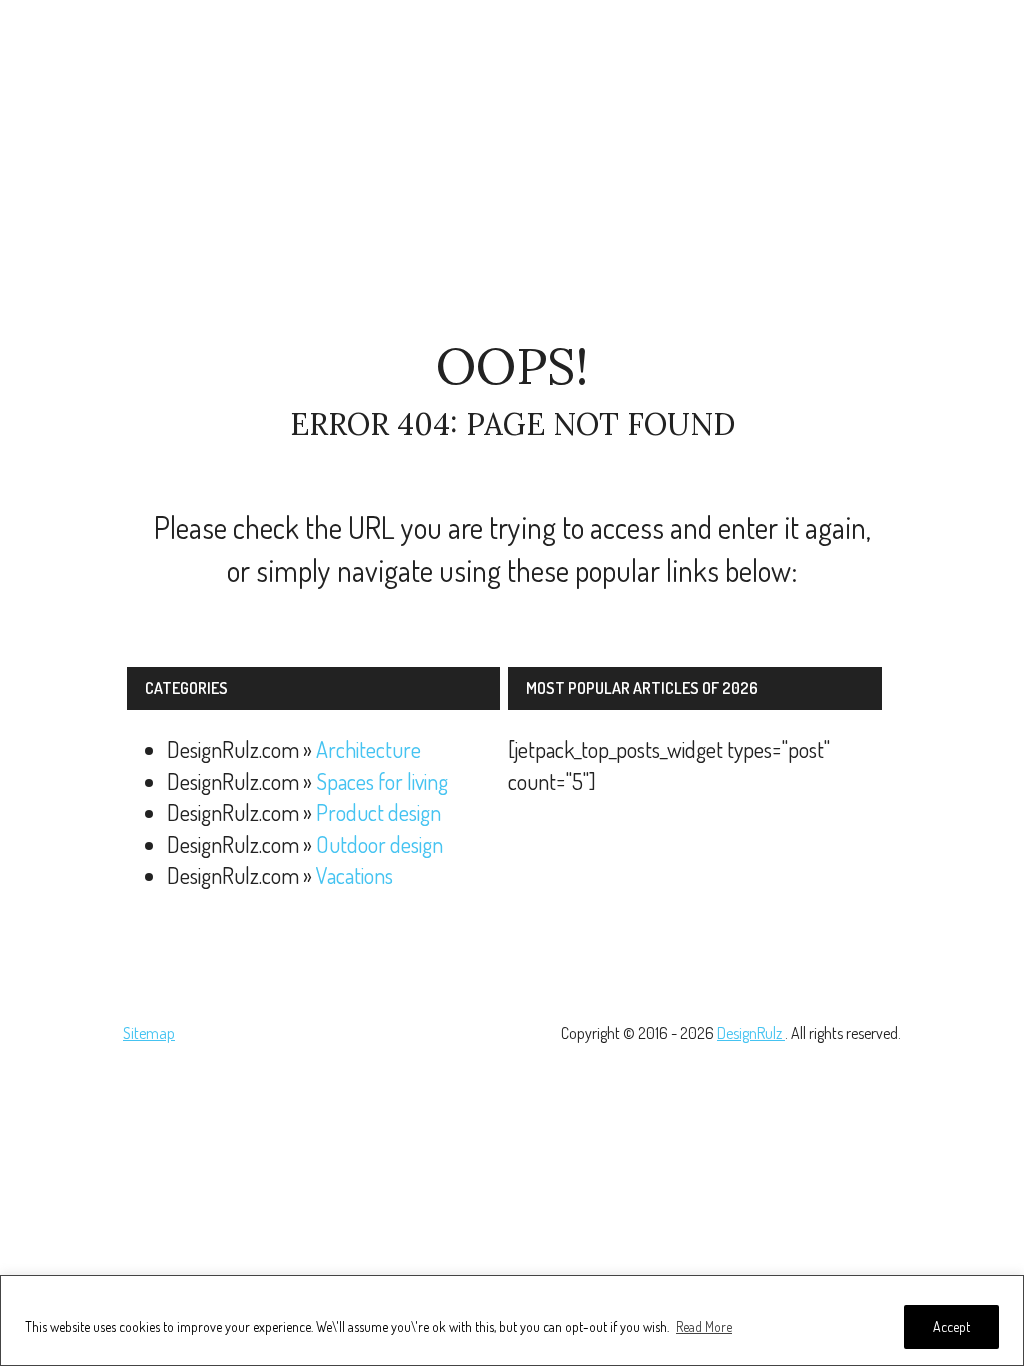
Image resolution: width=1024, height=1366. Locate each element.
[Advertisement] (512, 170)
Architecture (368, 749)
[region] (512, 1320)
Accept (951, 1326)
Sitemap (149, 1033)
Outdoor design (379, 844)
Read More (704, 1326)
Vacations (354, 875)
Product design (378, 812)
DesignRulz (751, 1033)
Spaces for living (382, 781)
